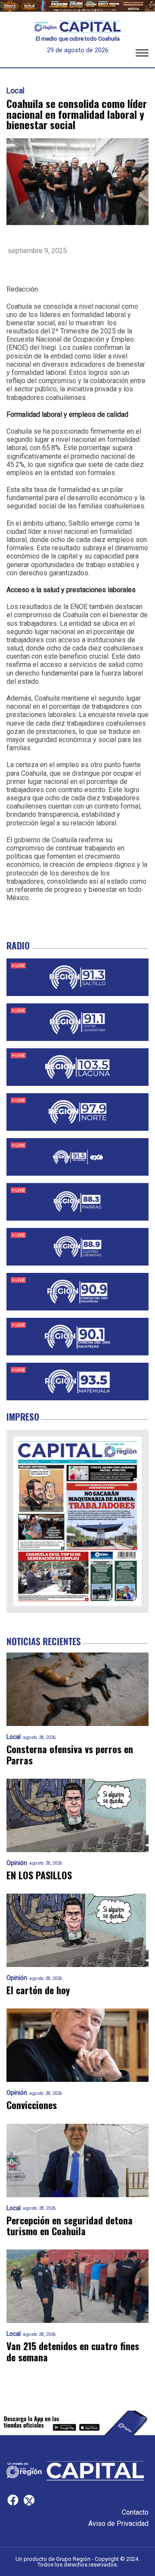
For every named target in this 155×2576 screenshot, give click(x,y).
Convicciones (32, 2105)
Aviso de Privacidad (118, 2524)
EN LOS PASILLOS (39, 1875)
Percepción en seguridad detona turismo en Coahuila (70, 2226)
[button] (142, 54)
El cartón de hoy (38, 1990)
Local (15, 91)
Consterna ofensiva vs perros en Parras (70, 1755)
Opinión (17, 1863)
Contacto (135, 2512)
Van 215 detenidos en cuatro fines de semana (73, 2352)
